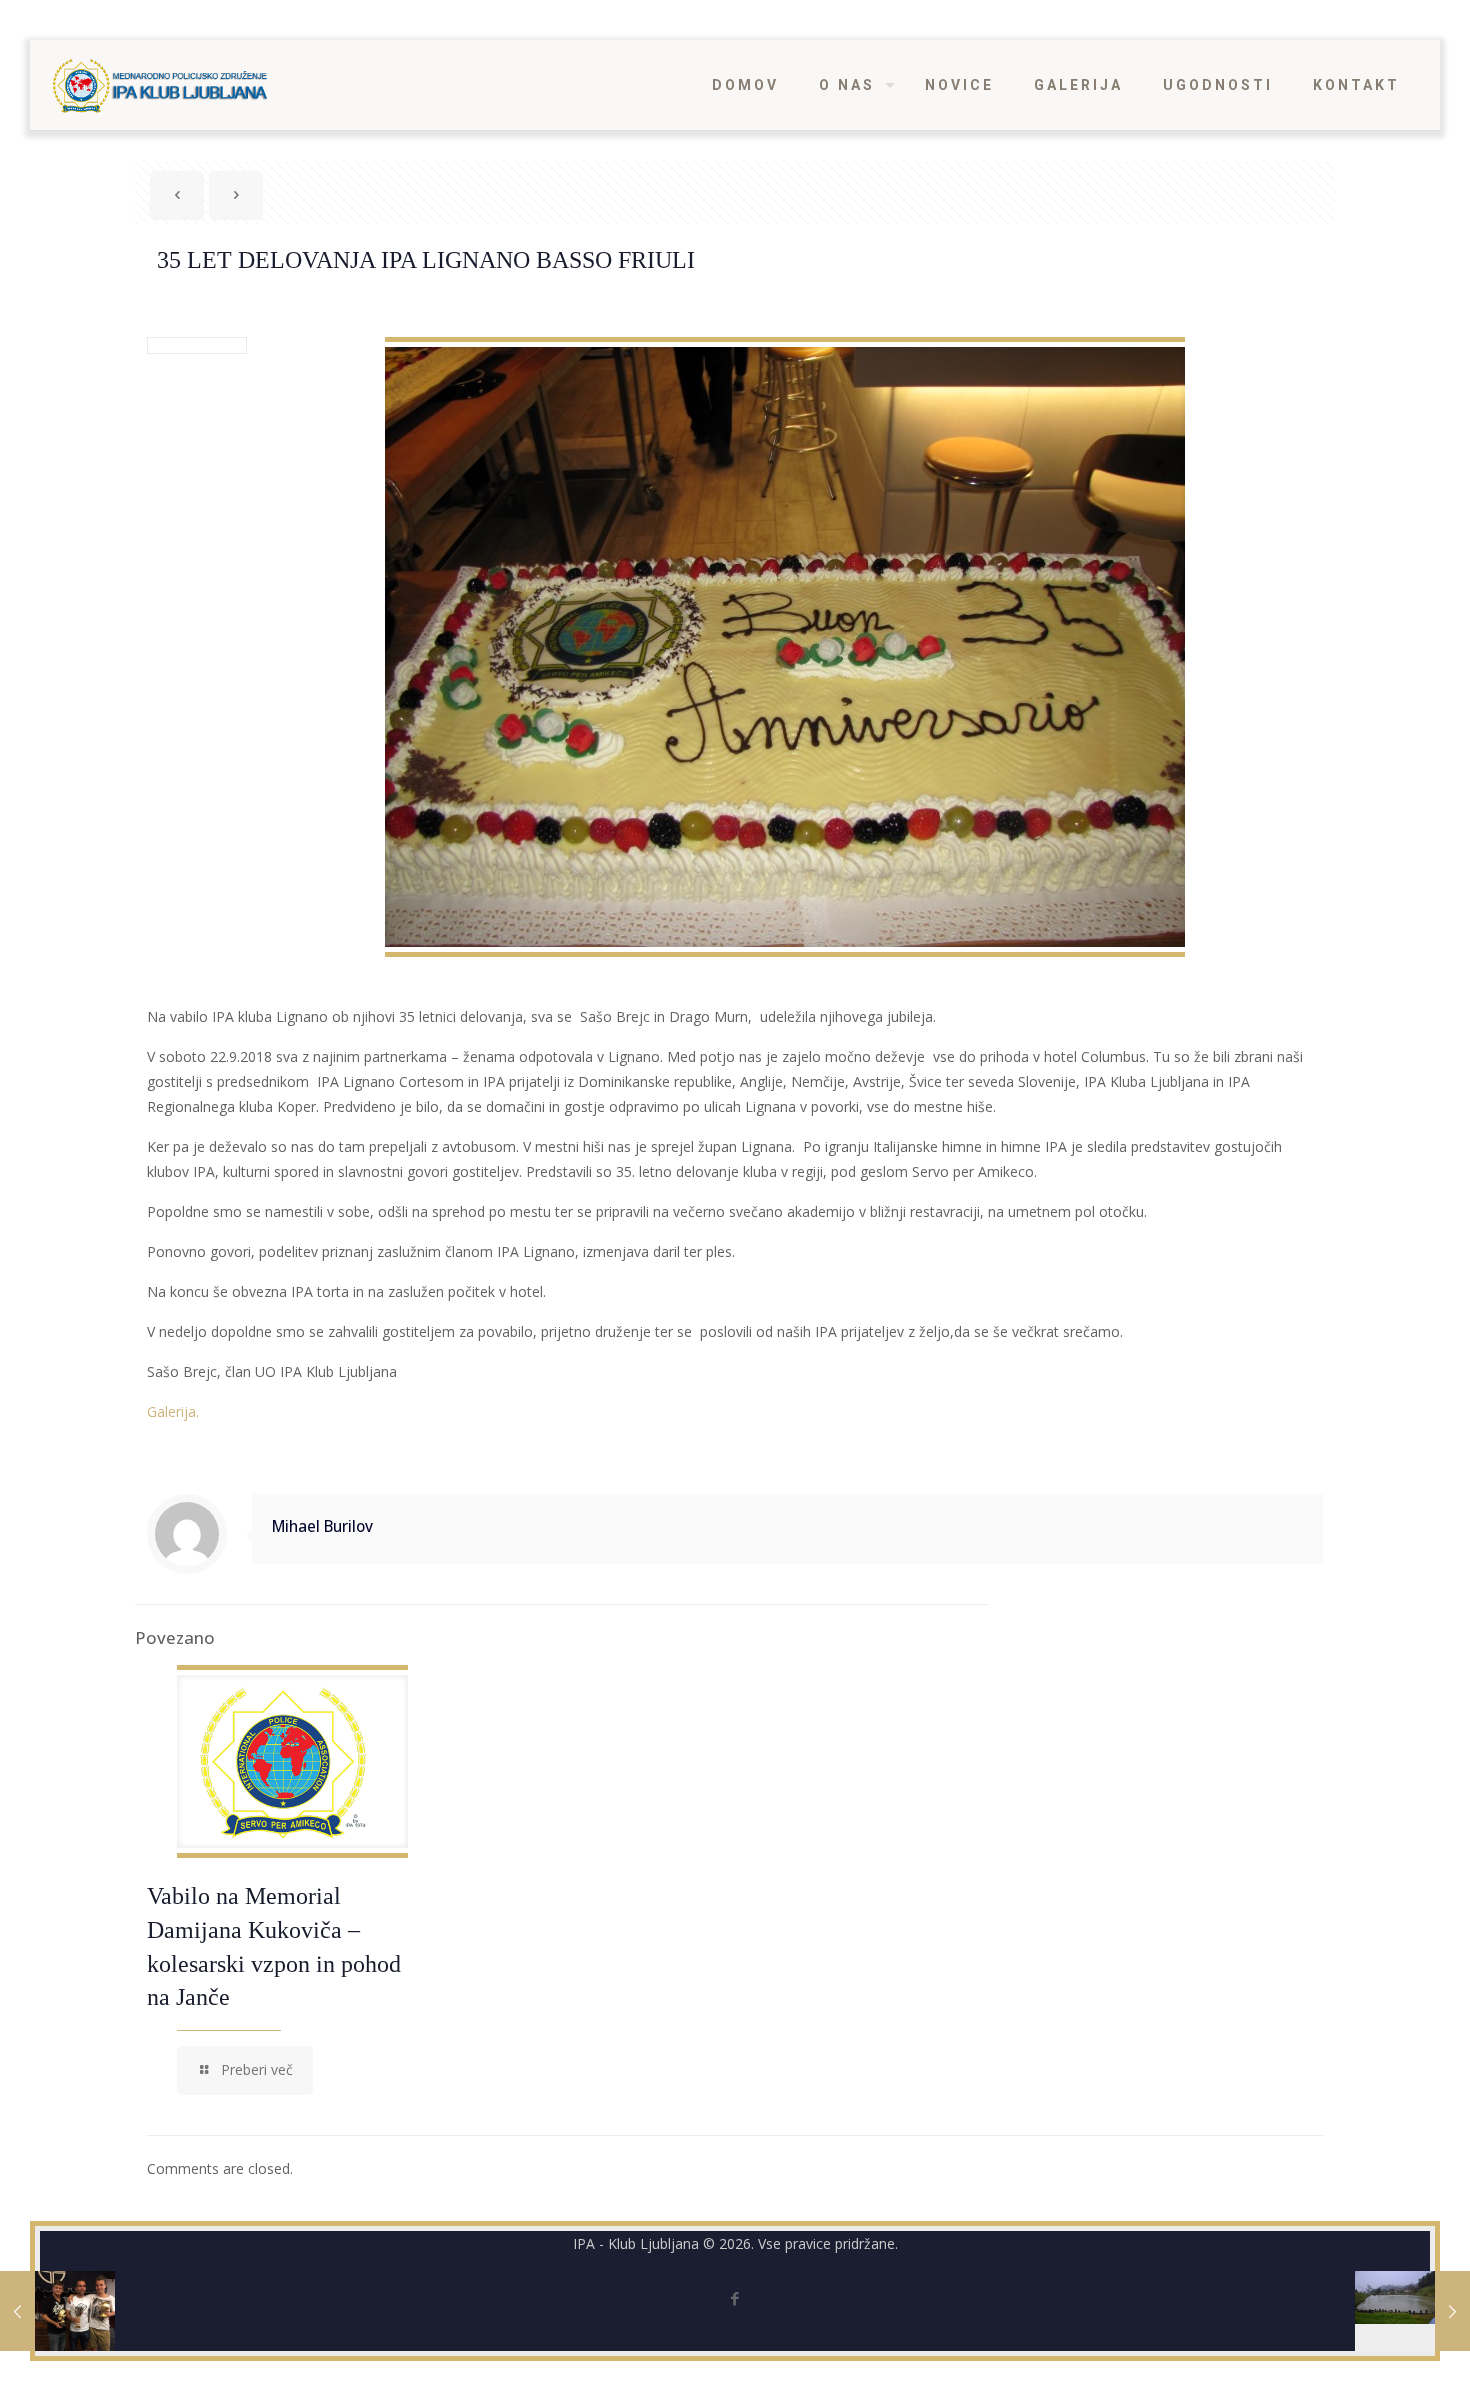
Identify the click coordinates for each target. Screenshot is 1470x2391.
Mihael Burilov (322, 1526)
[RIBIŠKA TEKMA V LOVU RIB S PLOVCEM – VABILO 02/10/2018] (1412, 2311)
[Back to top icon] (1374, 2350)
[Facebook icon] (735, 2298)
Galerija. (173, 1411)
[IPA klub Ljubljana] (160, 85)
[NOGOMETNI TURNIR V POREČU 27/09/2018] (57, 2311)
